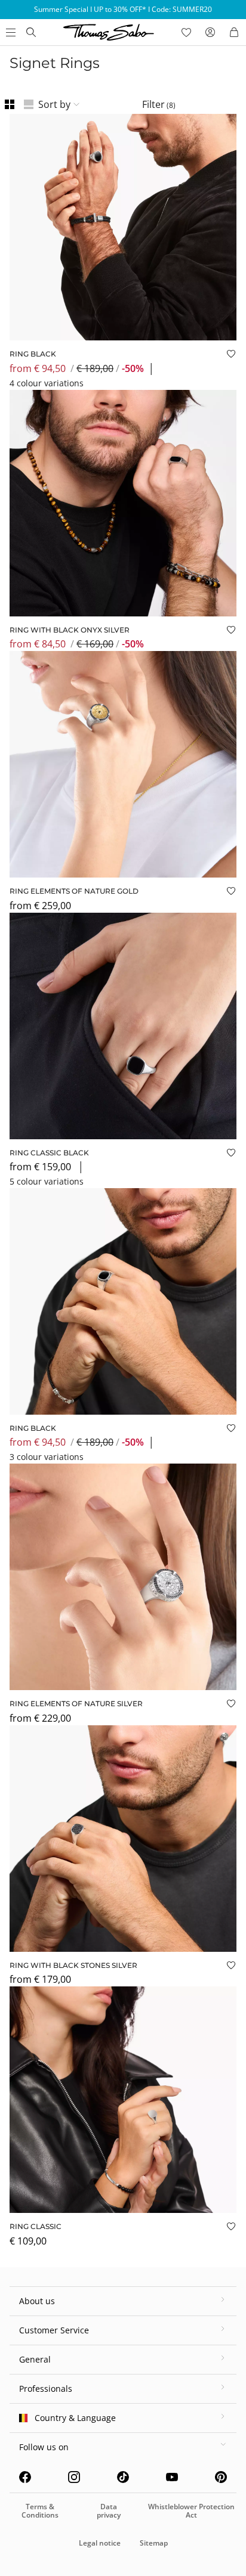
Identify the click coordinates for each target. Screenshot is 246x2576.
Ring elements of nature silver (76, 1704)
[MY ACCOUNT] (210, 32)
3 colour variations (47, 1457)
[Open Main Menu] (10, 32)
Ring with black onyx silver (70, 630)
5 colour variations (47, 1181)
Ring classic (36, 2226)
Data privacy (109, 2511)
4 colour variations (47, 383)
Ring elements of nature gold (74, 891)
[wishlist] (186, 32)
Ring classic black (49, 1153)
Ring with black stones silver (73, 1965)
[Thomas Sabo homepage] (31, 32)
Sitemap (154, 2543)
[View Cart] (234, 32)
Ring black (33, 354)
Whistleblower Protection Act (191, 2511)
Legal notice (100, 2543)
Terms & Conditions (40, 2511)
